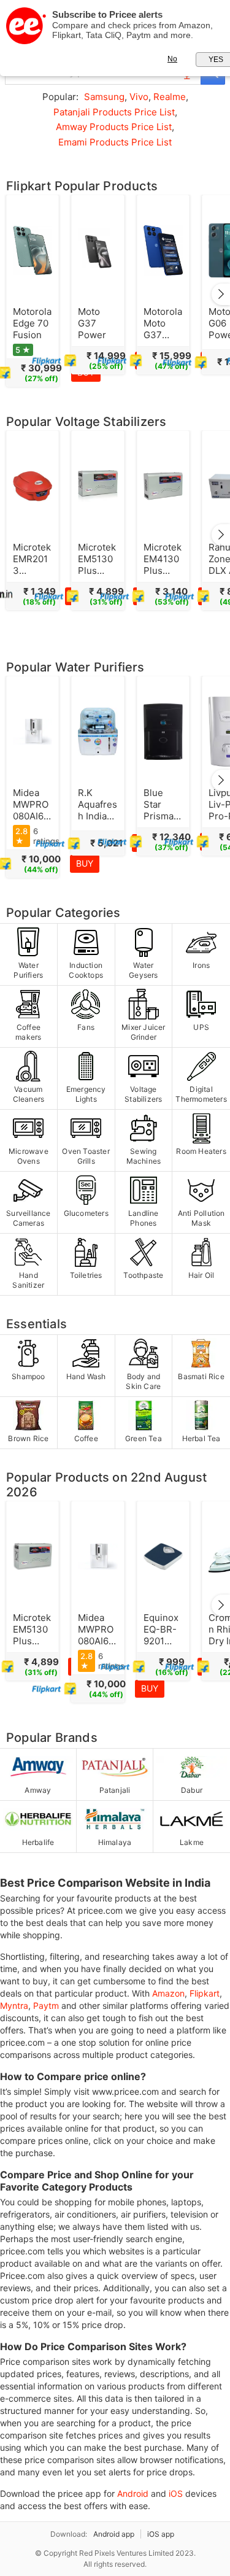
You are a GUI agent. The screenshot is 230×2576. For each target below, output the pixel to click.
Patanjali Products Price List (114, 112)
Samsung (104, 97)
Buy (85, 863)
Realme (170, 97)
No (172, 59)
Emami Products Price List (115, 142)
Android (133, 2493)
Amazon (168, 1993)
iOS (176, 2493)
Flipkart (205, 1993)
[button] (221, 294)
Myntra (14, 2005)
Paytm (46, 2005)
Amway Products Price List (114, 127)
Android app (114, 2534)
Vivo (139, 97)
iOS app (161, 2534)
